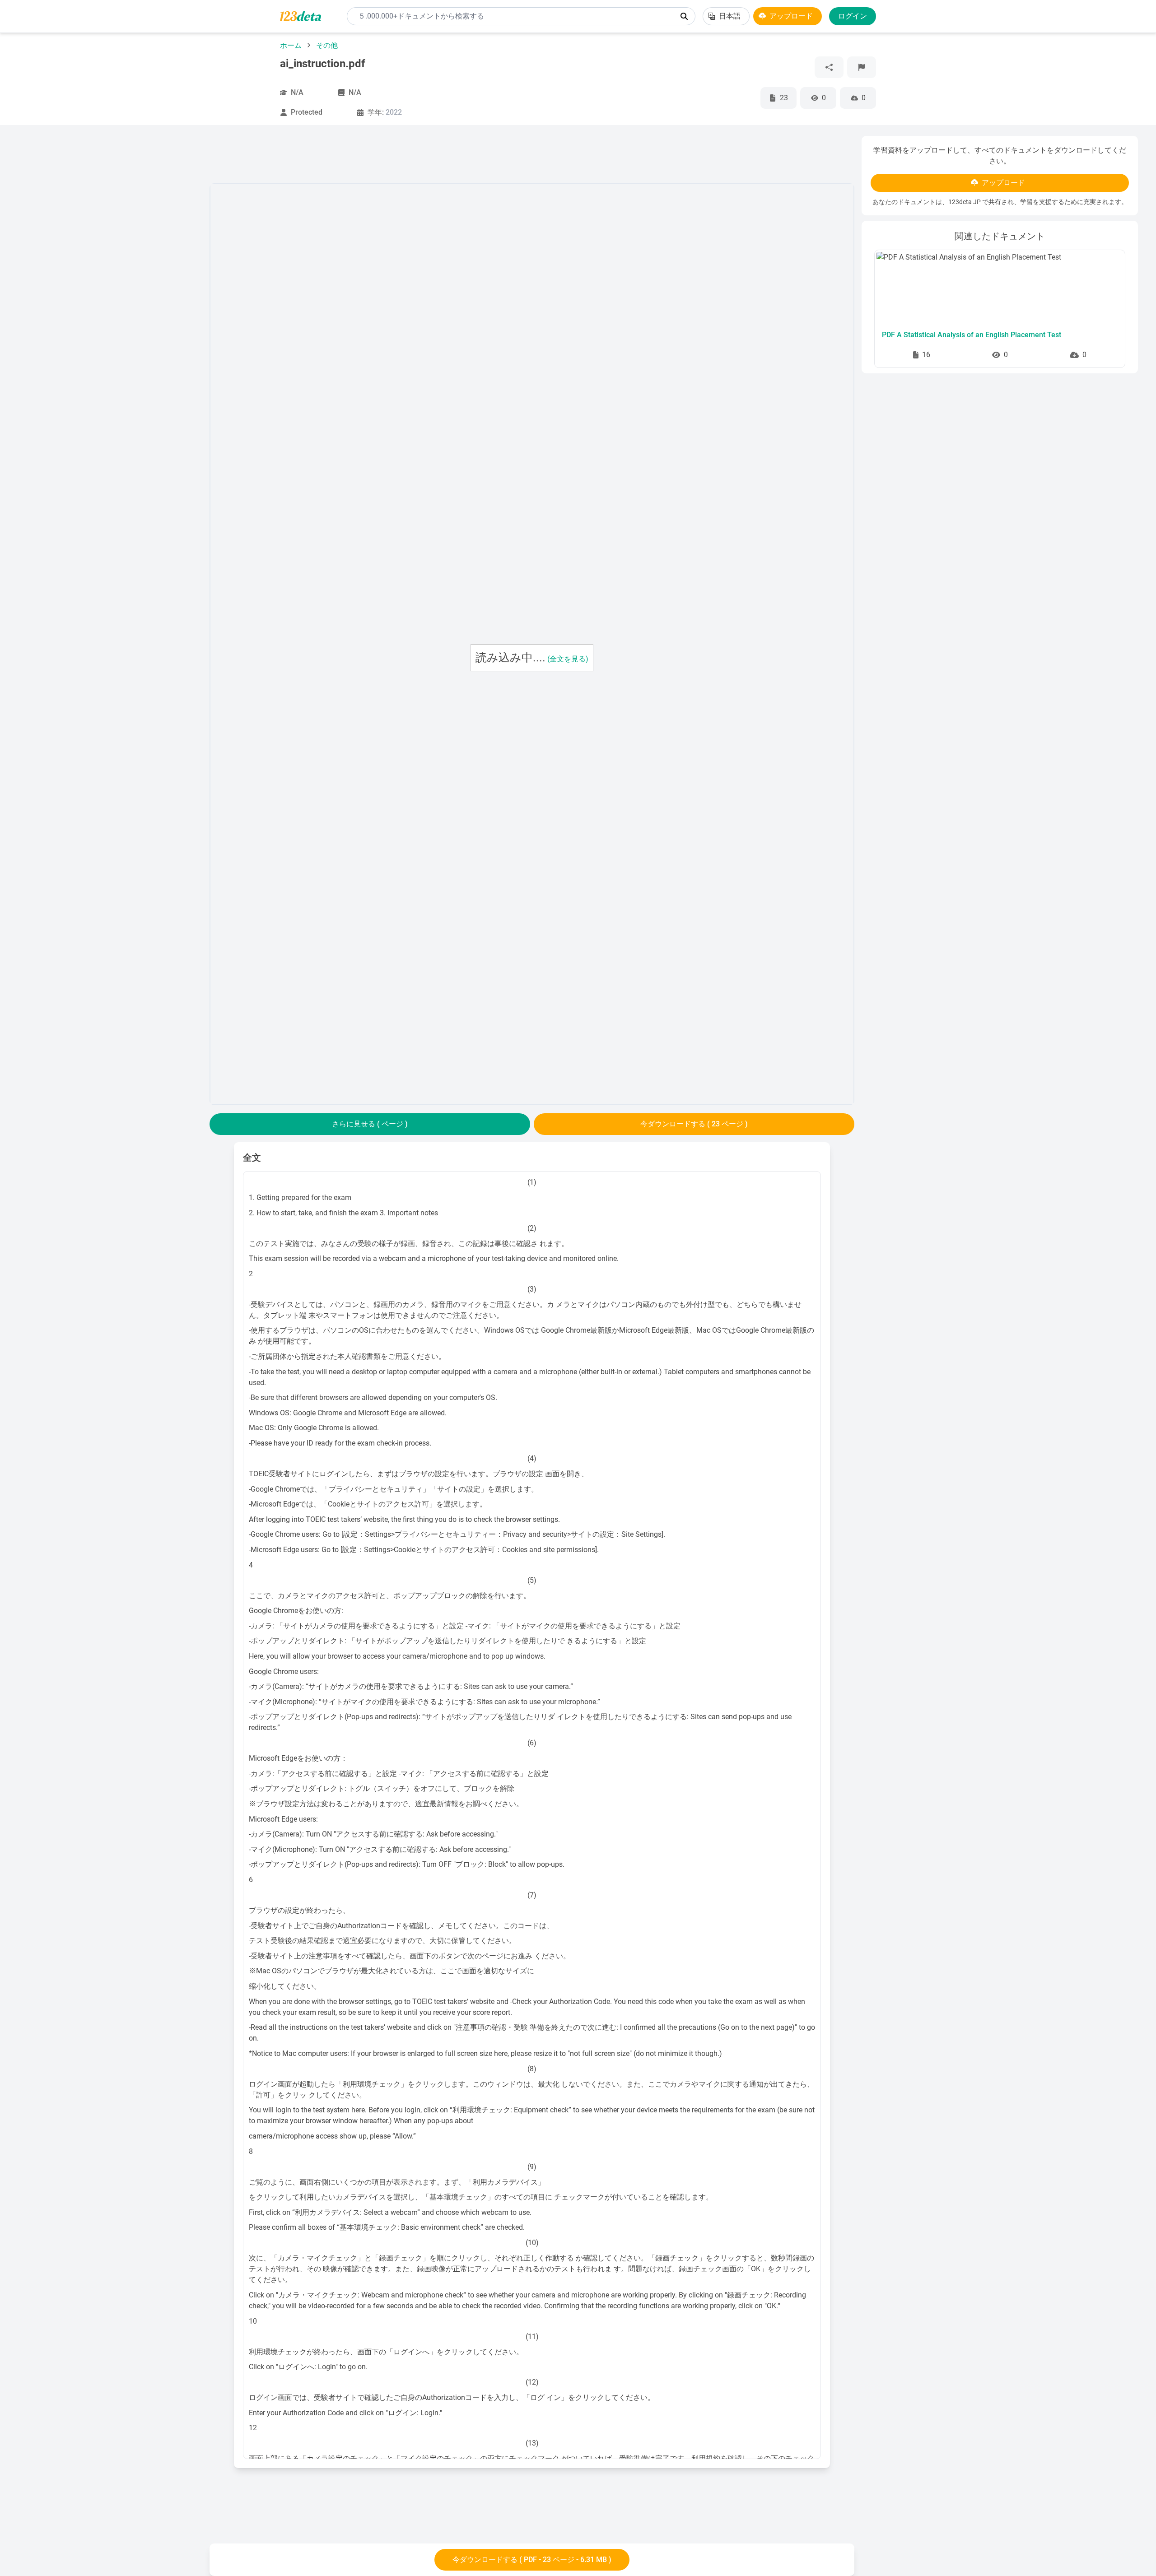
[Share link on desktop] (829, 67)
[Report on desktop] (862, 67)
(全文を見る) (568, 659)
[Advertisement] (110, 271)
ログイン (853, 16)
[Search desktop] (684, 16)
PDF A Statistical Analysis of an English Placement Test (972, 335)
